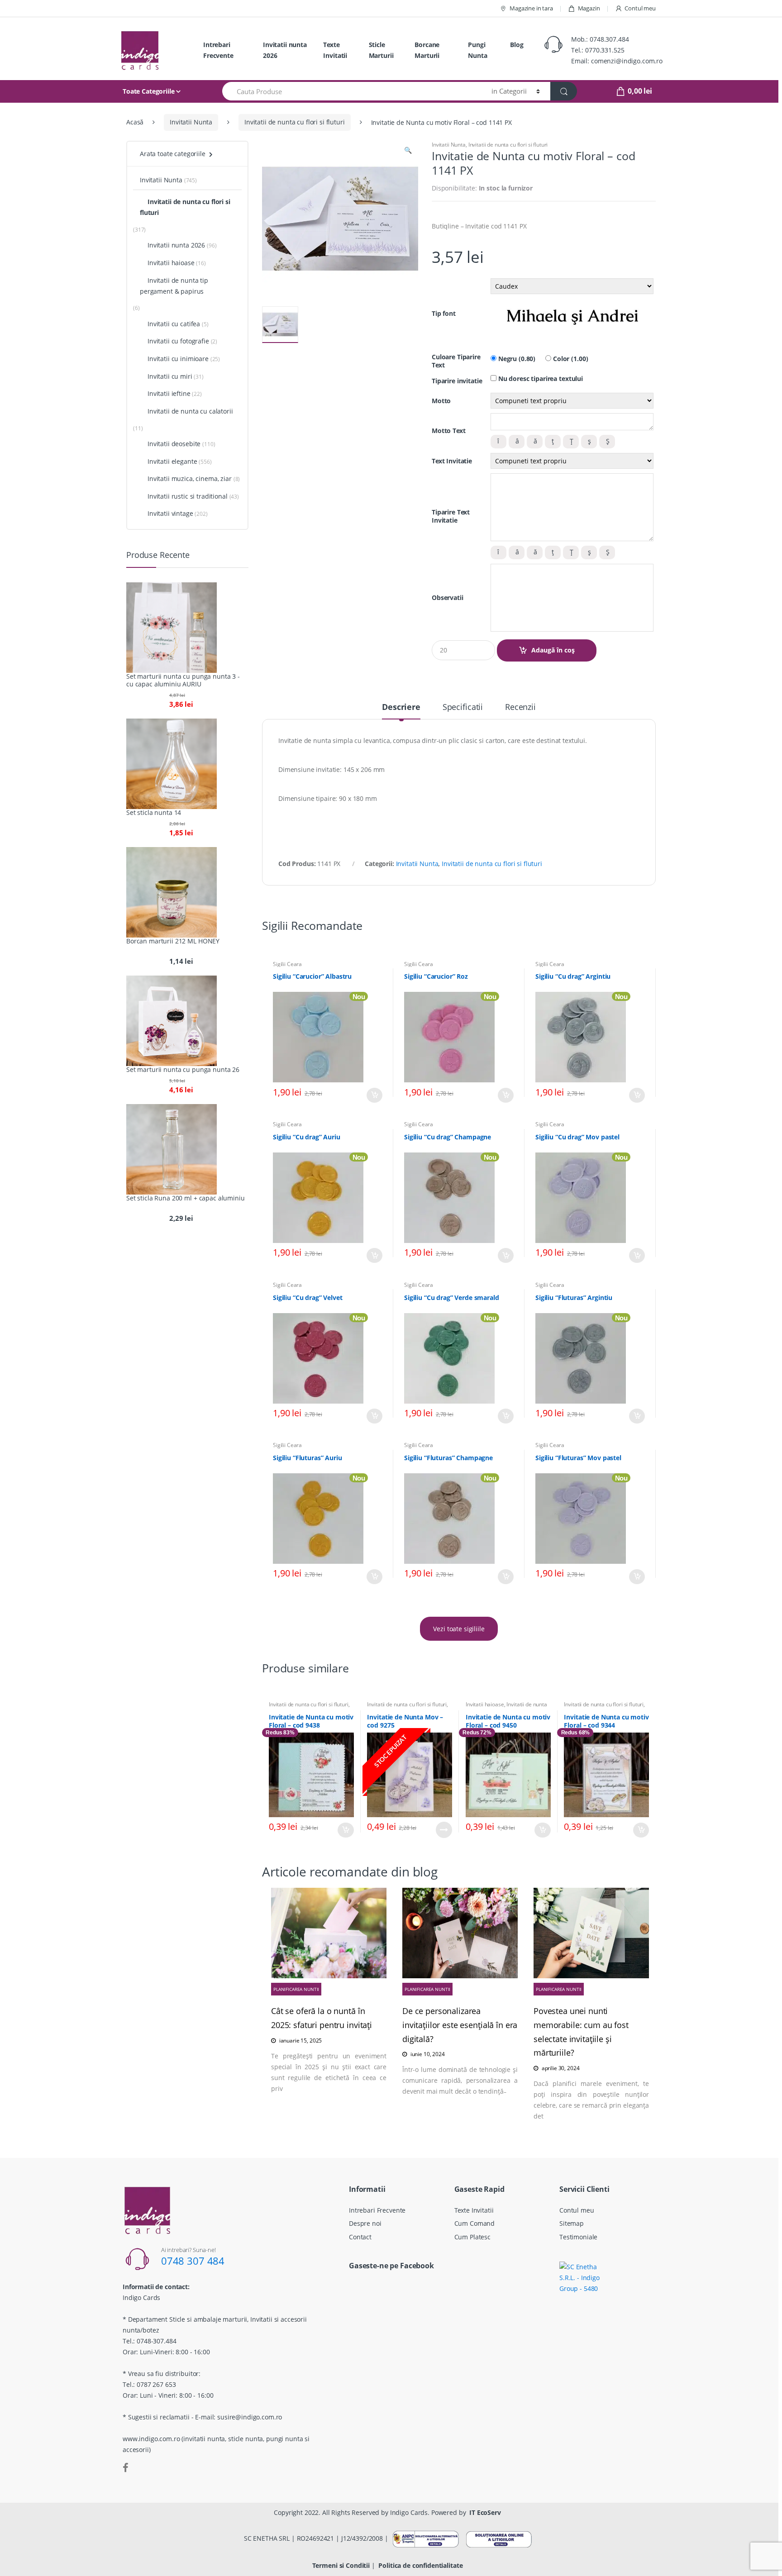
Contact (360, 2237)
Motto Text (449, 431)
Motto (441, 401)
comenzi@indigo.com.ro (627, 61)
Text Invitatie (452, 461)
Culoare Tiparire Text (456, 361)
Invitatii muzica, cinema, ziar (190, 479)
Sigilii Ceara (287, 964)
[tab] (401, 711)
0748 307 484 (193, 2261)
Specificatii (463, 707)
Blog (517, 45)
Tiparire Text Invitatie (451, 516)
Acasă (135, 122)
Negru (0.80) (516, 359)
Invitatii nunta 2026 (285, 50)
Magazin (589, 8)
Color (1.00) (570, 359)
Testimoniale (578, 2237)
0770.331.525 (605, 50)
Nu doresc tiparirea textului (540, 379)
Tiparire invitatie (457, 381)
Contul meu (640, 8)
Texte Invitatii (335, 50)
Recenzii (520, 707)
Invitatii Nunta (191, 122)
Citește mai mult (444, 1830)
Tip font (444, 314)
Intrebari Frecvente (218, 50)
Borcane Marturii (427, 50)
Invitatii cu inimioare (178, 359)
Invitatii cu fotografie (178, 341)
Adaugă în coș (553, 650)
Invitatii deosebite (174, 444)
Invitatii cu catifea (174, 324)
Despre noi (365, 2223)
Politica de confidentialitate (420, 2565)
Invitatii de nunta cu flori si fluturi (295, 122)
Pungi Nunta (477, 50)
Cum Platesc (472, 2237)
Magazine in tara (531, 8)
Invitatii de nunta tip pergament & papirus (174, 286)
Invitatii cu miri (170, 376)
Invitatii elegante (172, 461)
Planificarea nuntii (296, 1989)
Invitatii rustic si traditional (188, 496)
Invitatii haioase (485, 1704)
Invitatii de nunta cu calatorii (190, 411)
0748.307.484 (609, 39)
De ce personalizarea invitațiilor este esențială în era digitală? (460, 2025)
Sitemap (572, 2223)
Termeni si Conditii (341, 2565)
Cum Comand (475, 2223)
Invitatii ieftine (169, 393)
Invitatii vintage (170, 513)
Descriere (401, 707)
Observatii (448, 598)
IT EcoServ (485, 2512)
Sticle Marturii (381, 50)
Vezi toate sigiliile (459, 1629)
